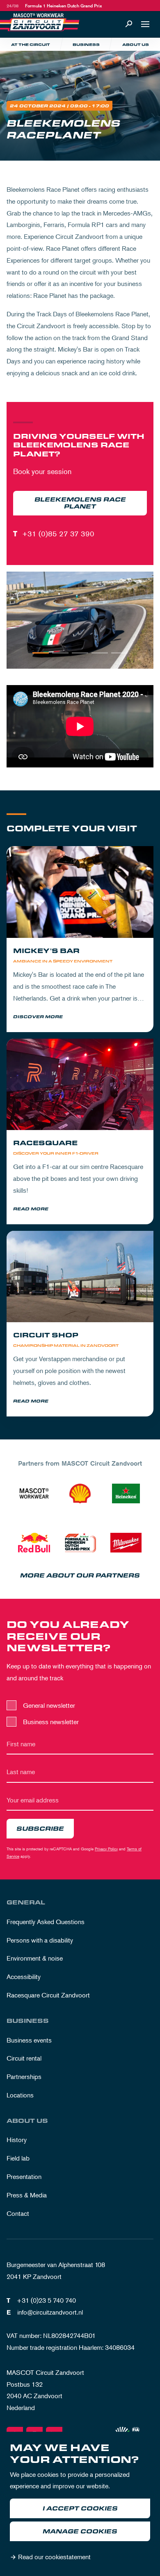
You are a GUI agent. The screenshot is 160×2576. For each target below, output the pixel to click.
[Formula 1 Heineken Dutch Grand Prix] (80, 1543)
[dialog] (80, 2504)
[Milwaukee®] (126, 1543)
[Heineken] (126, 1493)
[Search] (129, 24)
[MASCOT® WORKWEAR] (34, 1493)
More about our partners (80, 1576)
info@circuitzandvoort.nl (50, 2312)
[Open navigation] (145, 24)
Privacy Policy (106, 1849)
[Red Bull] (34, 1543)
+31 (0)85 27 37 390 (58, 533)
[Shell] (80, 1493)
